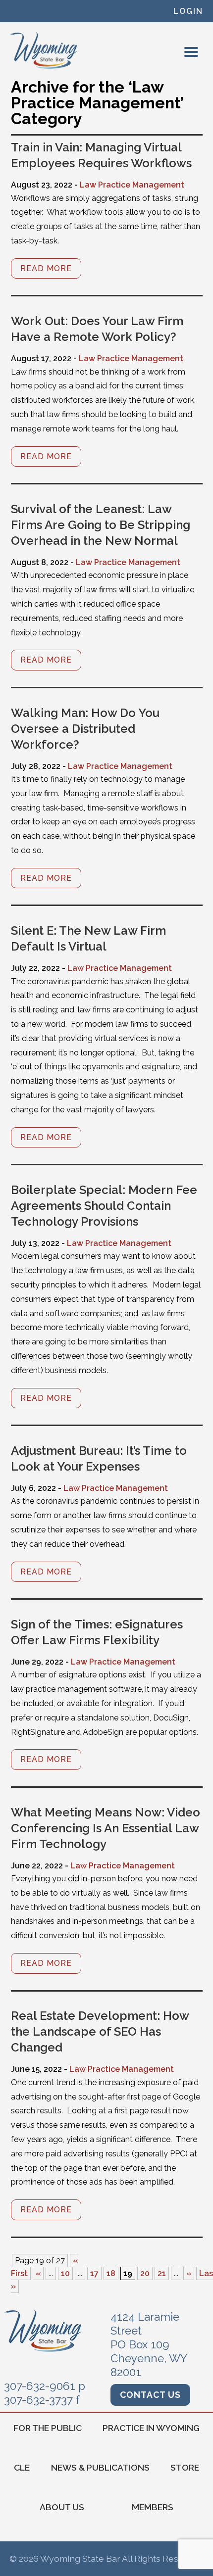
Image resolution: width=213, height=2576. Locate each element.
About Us (62, 2507)
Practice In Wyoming (151, 2428)
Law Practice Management (132, 185)
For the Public (48, 2428)
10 (65, 2273)
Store (185, 2467)
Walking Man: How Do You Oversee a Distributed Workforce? (85, 729)
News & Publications (100, 2467)
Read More (46, 268)
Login (188, 11)
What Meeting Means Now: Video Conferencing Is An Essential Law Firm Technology (106, 1828)
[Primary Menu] (191, 52)
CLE (22, 2467)
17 (94, 2273)
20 (145, 2273)
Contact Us (150, 2395)
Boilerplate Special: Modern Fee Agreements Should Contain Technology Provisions (104, 1206)
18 (111, 2273)
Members (153, 2507)
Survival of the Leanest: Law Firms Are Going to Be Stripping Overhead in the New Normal (101, 525)
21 (162, 2273)
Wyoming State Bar (44, 50)
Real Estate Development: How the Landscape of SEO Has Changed (100, 2031)
